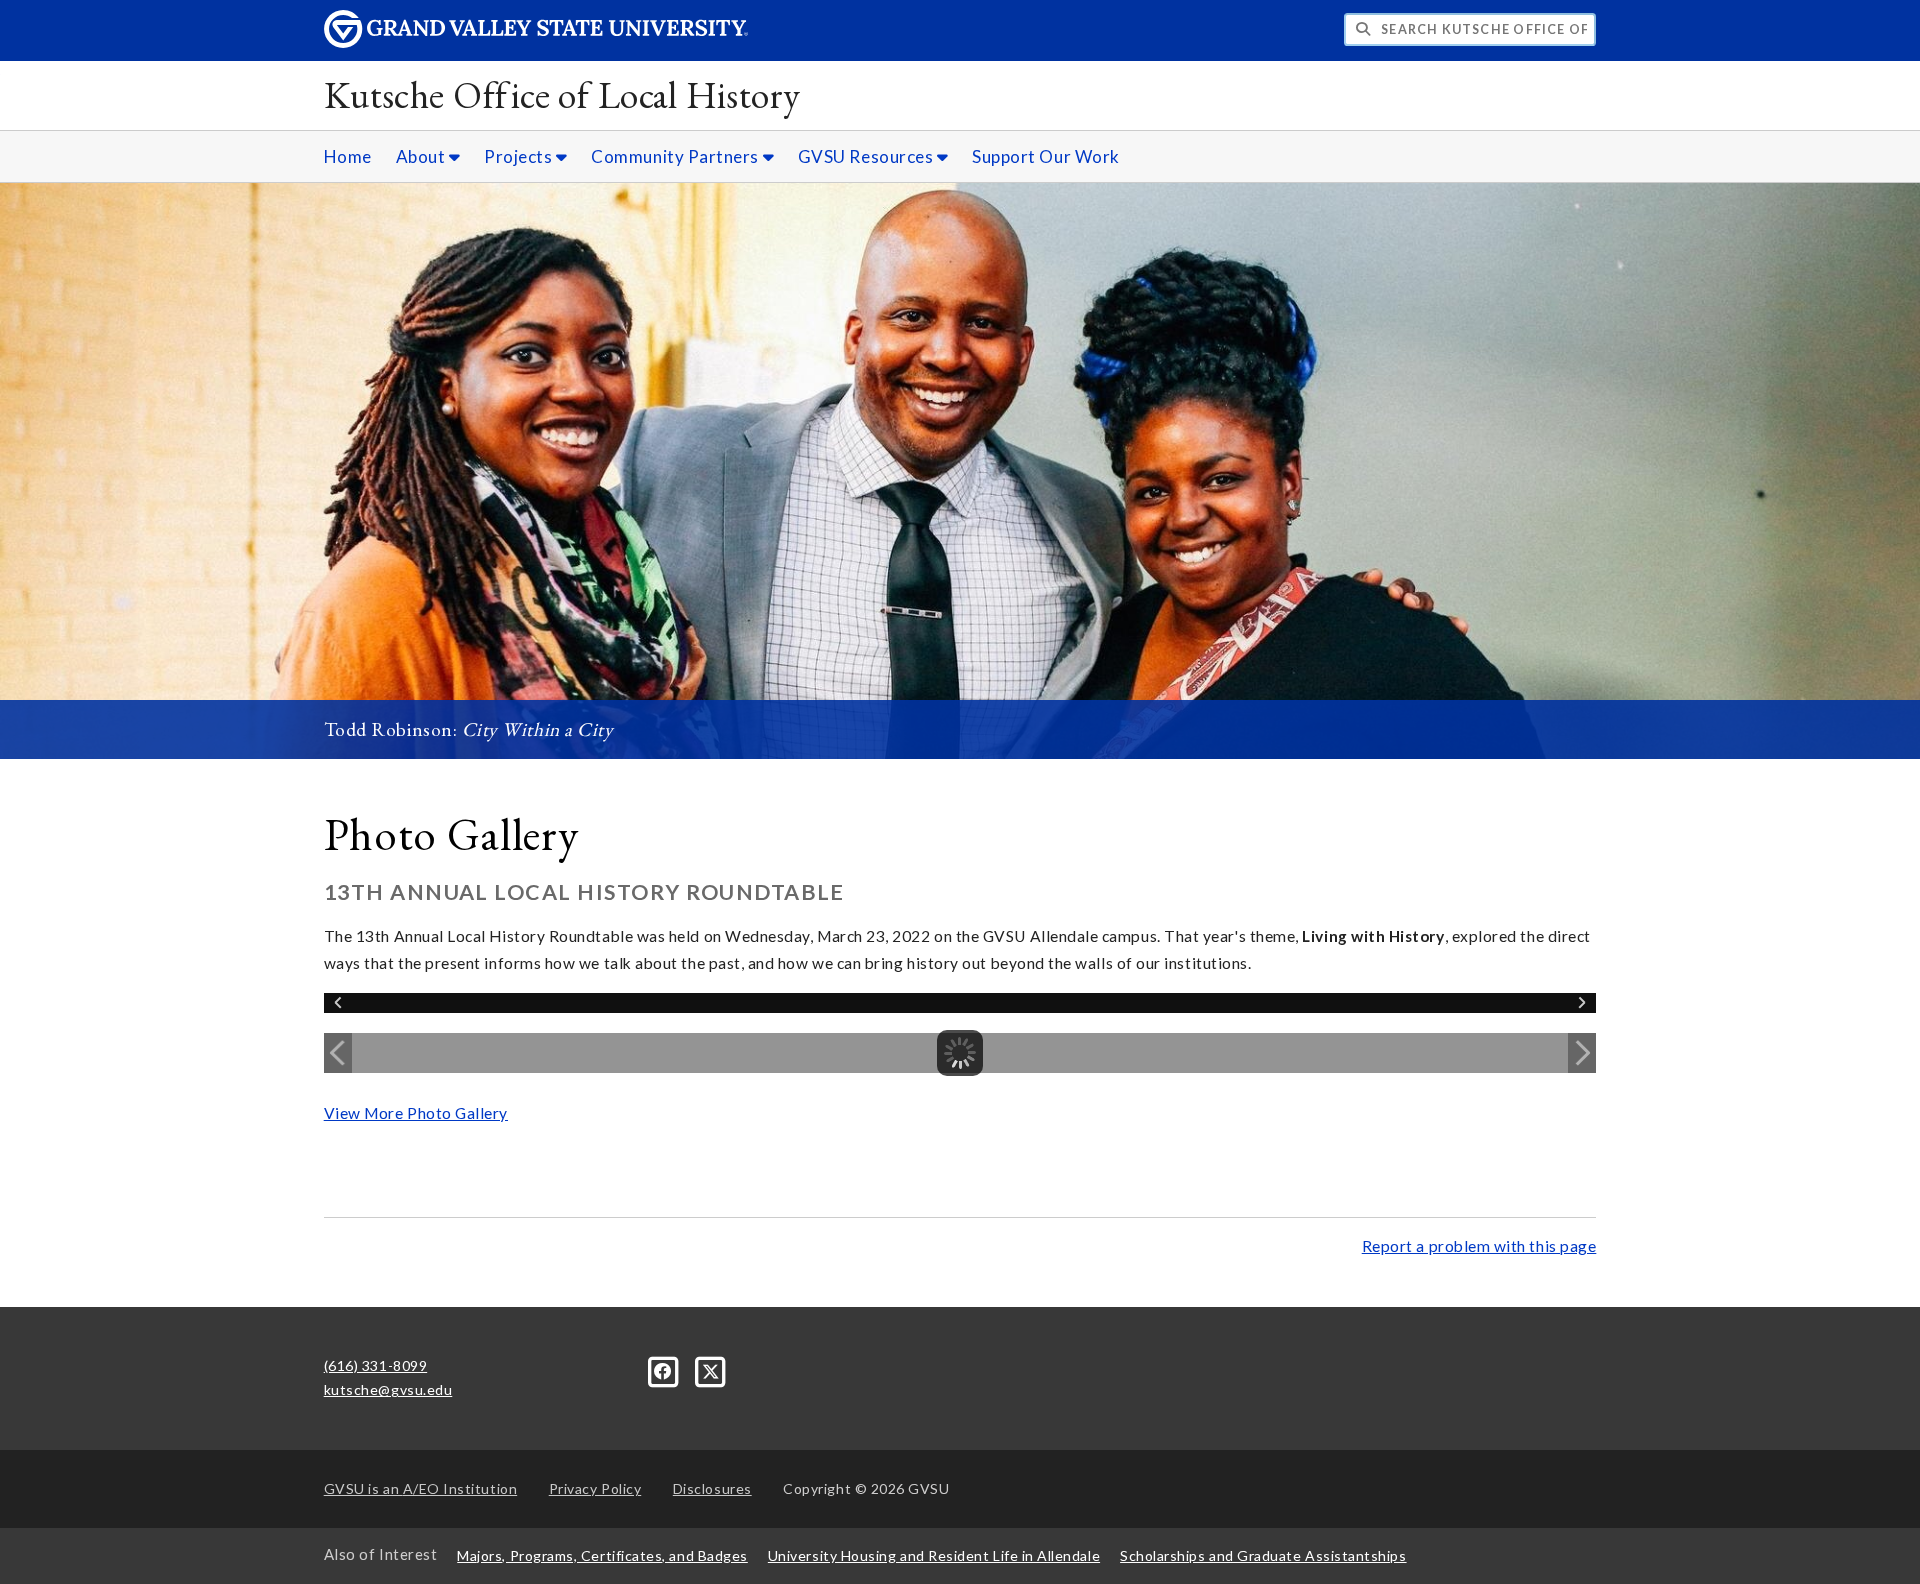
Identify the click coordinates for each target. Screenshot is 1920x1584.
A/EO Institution (421, 1488)
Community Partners (676, 156)
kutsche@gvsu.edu (388, 1389)
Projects (520, 156)
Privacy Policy (595, 1488)
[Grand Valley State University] (536, 42)
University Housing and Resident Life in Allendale (934, 1555)
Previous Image (338, 1053)
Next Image (1582, 1053)
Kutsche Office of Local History (562, 94)
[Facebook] (665, 1369)
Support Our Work (1046, 156)
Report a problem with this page (1479, 1246)
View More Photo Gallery (416, 1113)
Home (348, 156)
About (422, 156)
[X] (711, 1369)
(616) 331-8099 (376, 1365)
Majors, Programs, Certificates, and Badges (602, 1555)
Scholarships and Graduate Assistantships (1263, 1555)
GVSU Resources (867, 156)
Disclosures (712, 1488)
